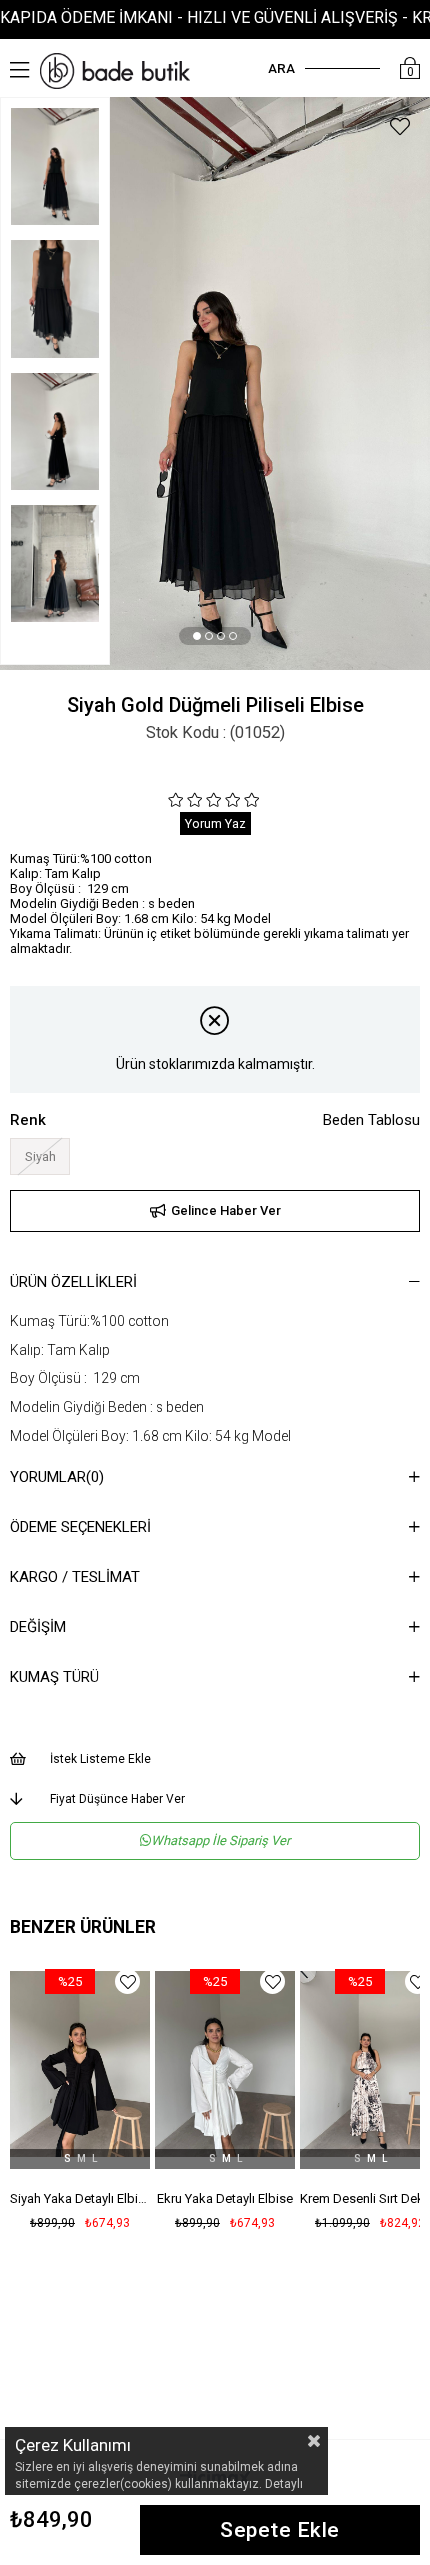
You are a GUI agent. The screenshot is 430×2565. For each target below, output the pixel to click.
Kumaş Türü (54, 1677)
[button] (197, 636)
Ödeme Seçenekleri (80, 1527)
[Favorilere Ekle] (400, 129)
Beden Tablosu (371, 1120)
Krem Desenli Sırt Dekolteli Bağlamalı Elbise (232, 2198)
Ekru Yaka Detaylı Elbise (87, 2198)
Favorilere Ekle (134, 1981)
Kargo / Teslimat (75, 1577)
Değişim (38, 1627)
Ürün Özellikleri (73, 1282)
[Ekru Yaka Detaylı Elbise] (87, 2064)
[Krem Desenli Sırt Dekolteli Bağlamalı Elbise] (232, 2064)
